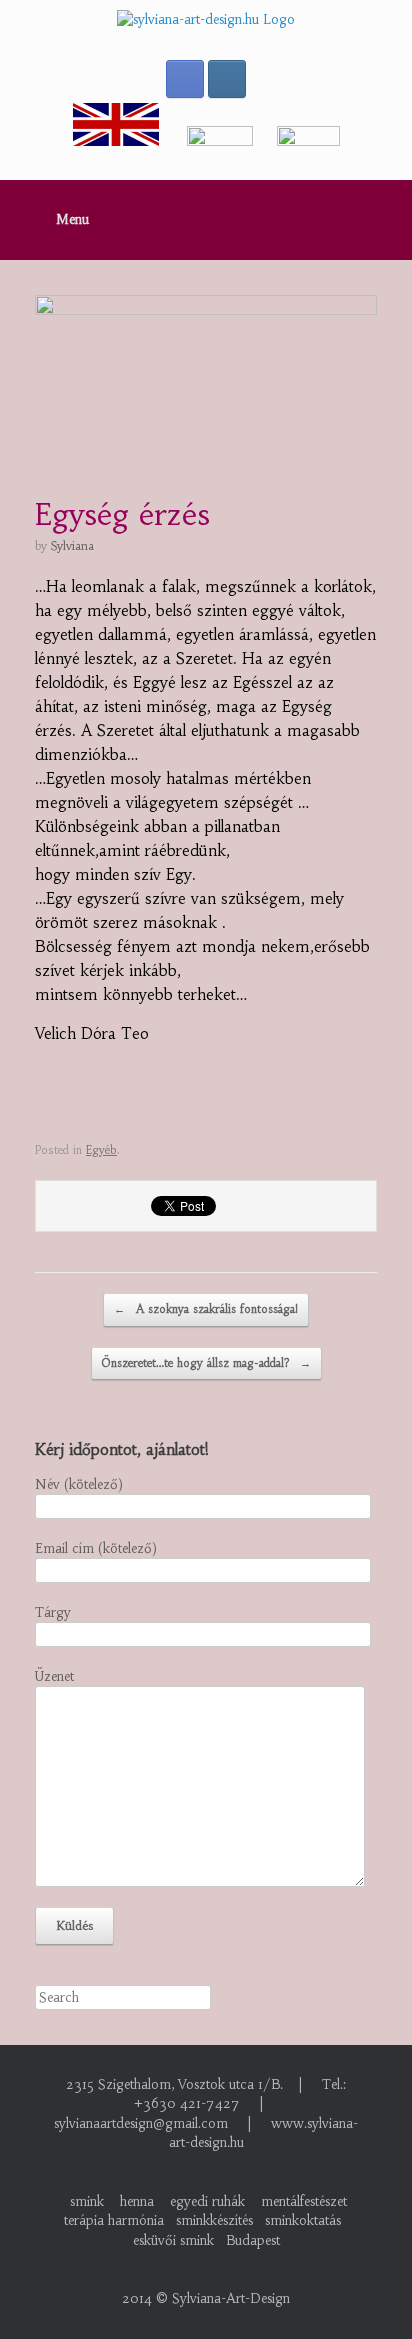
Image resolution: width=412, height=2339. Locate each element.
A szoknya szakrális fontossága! (206, 1309)
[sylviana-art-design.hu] (206, 20)
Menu (72, 219)
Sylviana (72, 545)
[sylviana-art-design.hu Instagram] (227, 79)
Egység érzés (122, 514)
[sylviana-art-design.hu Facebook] (185, 79)
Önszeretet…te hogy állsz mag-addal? (206, 1363)
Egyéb (101, 1150)
